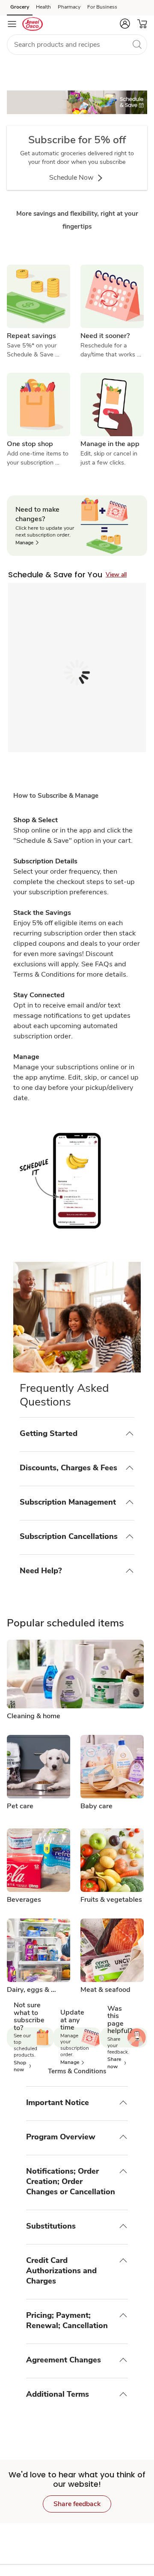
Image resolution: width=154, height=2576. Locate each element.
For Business (102, 7)
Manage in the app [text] (110, 444)
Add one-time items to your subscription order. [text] (38, 458)
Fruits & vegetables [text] (111, 1900)
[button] (125, 24)
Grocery (20, 7)
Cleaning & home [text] (34, 1716)
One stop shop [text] (30, 444)
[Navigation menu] (12, 24)
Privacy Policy (41, 2558)
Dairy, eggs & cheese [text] (29, 1990)
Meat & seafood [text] (105, 1990)
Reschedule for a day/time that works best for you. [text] (109, 350)
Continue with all (123, 2570)
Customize (115, 2549)
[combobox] (77, 45)
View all (116, 575)
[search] (137, 44)
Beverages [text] (24, 1900)
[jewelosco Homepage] (33, 24)
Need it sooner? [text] (105, 336)
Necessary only (74, 2570)
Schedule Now (72, 178)
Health (43, 7)
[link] (77, 108)
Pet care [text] (20, 1807)
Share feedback (77, 2513)
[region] (77, 2546)
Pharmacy (69, 7)
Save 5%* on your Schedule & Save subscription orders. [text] (34, 350)
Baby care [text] (96, 1807)
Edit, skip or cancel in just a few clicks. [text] (110, 458)
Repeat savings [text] (31, 336)
